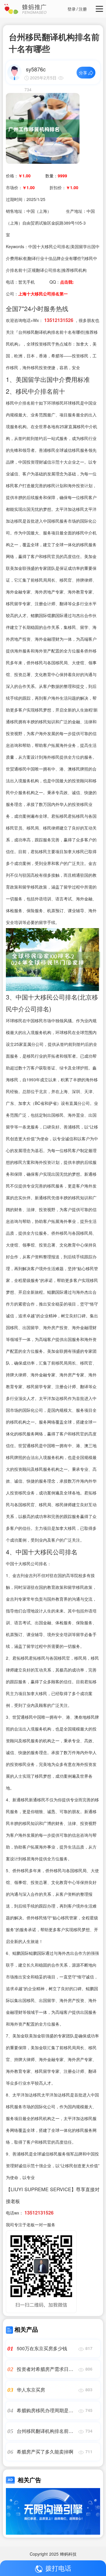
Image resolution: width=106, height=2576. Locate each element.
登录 (72, 9)
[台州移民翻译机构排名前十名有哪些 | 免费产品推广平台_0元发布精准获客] (43, 128)
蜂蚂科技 (68, 2554)
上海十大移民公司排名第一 (43, 294)
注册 (83, 9)
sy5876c (36, 69)
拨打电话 (58, 2568)
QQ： (62, 282)
